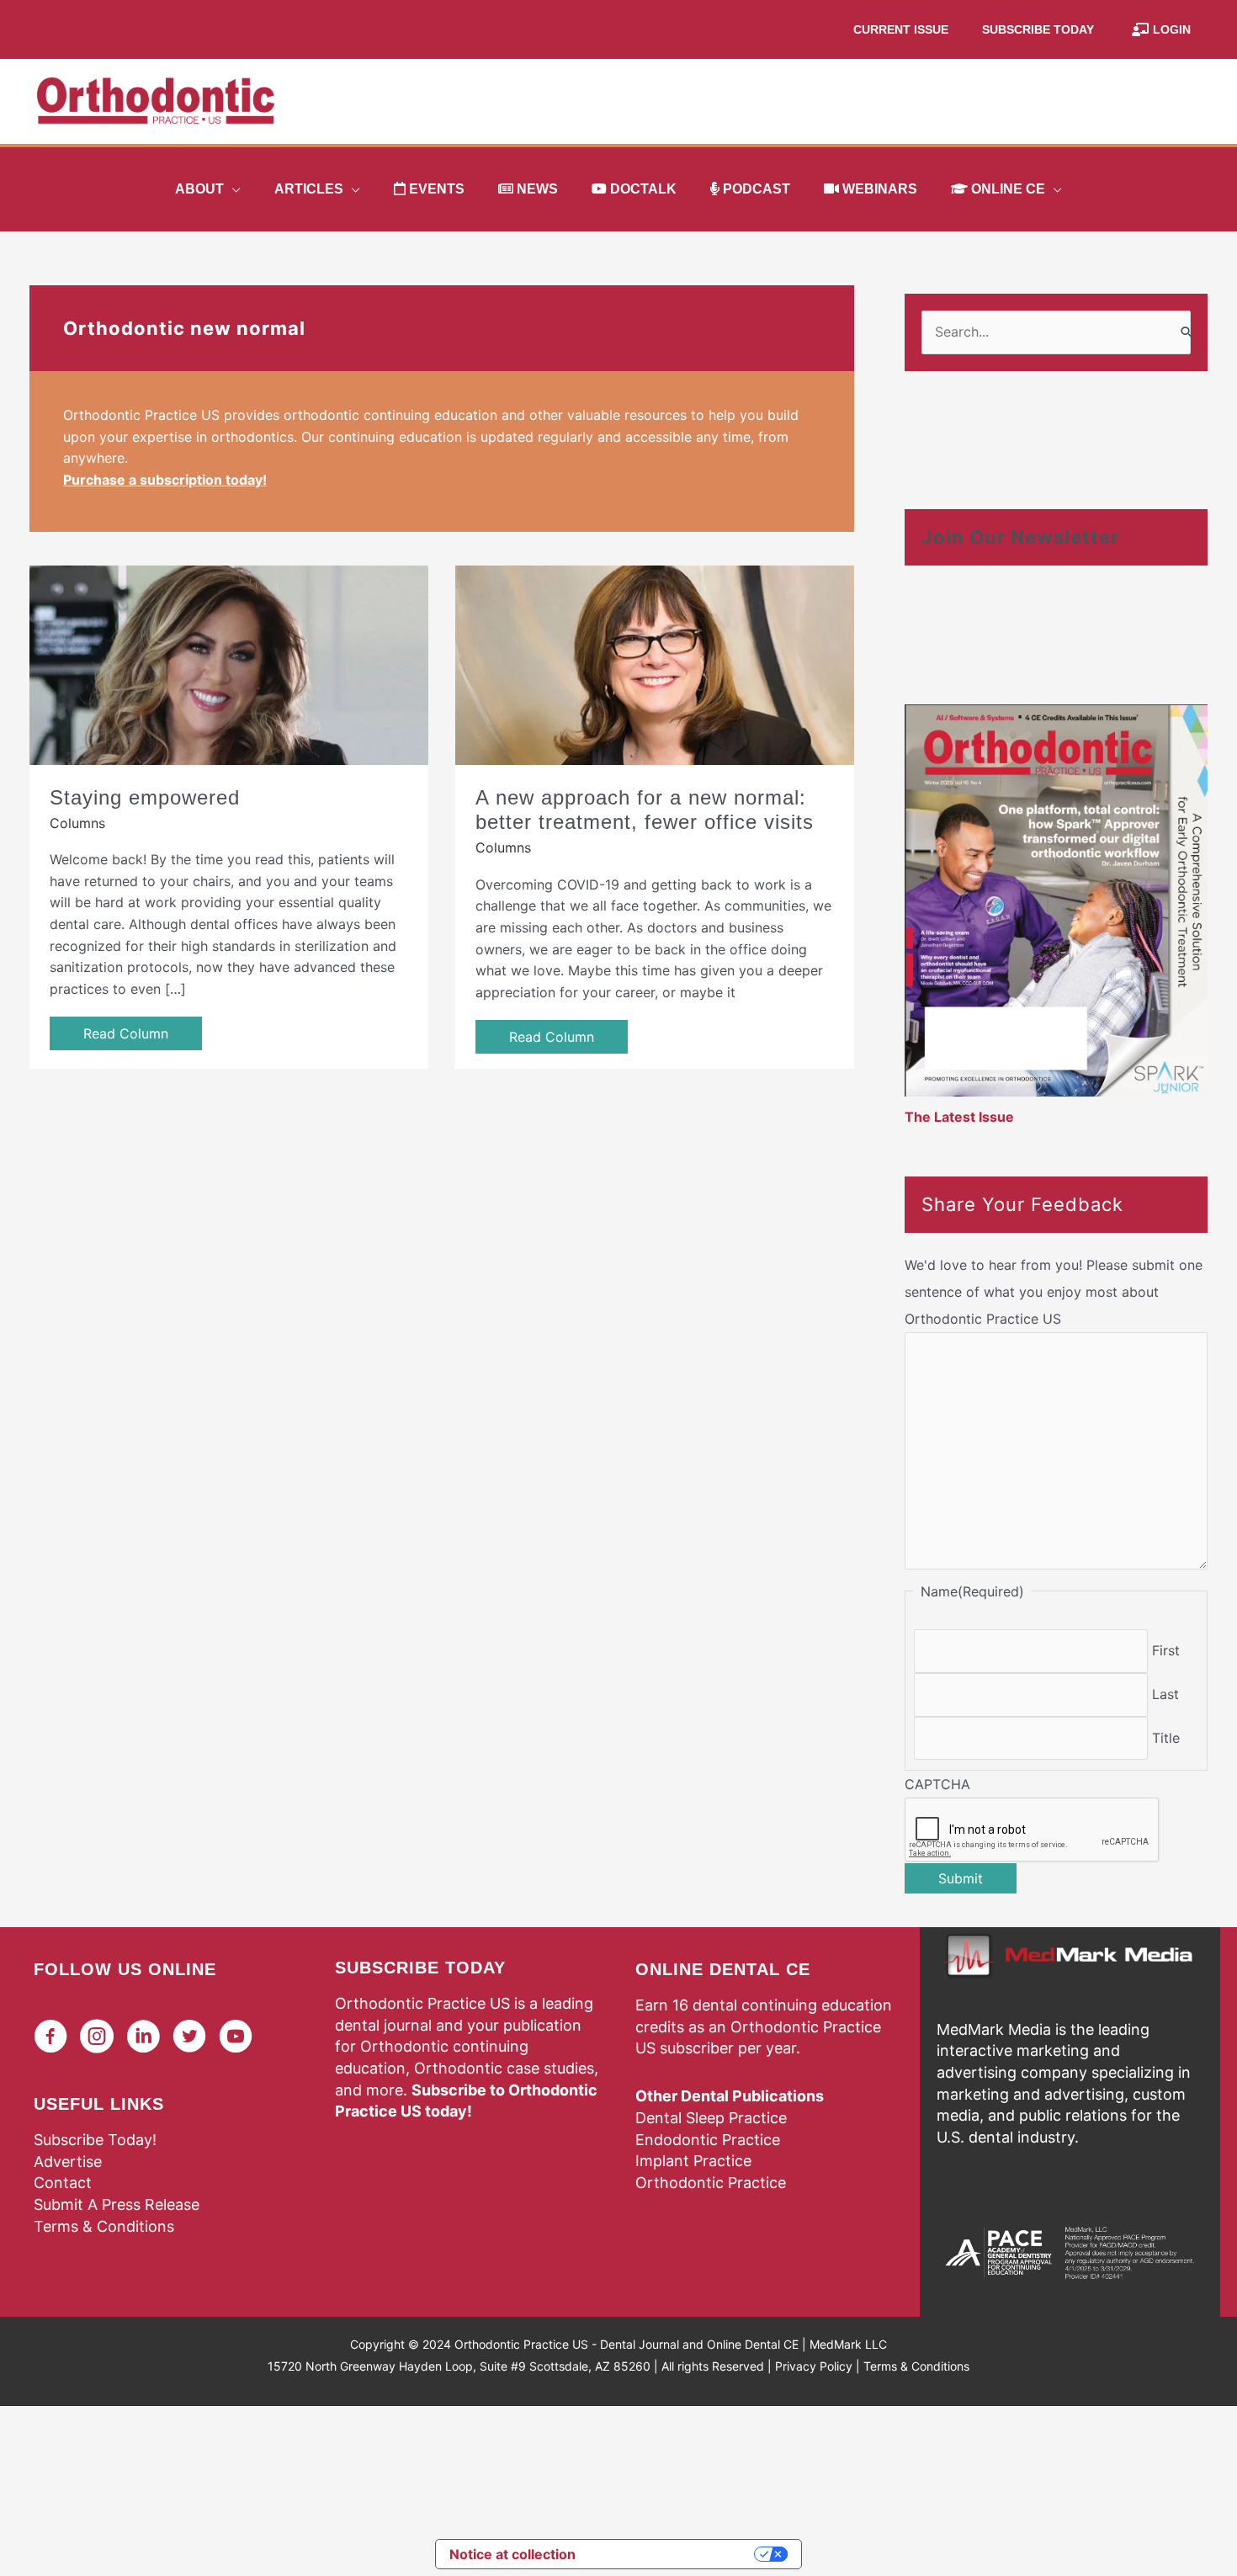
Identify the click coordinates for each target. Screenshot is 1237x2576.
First (1166, 1650)
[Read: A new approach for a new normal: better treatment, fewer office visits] (655, 663)
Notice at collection (512, 2554)
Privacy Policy (814, 2366)
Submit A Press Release (117, 2204)
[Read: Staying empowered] (229, 663)
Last (1165, 1694)
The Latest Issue (959, 1117)
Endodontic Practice (708, 2140)
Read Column (126, 1033)
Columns (77, 823)
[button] (232, 189)
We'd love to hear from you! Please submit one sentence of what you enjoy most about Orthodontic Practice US (1054, 1292)
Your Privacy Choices (673, 2554)
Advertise (68, 2162)
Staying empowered (145, 797)
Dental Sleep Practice (711, 2118)
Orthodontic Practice (711, 2183)
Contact (63, 2183)
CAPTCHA (937, 1784)
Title (1166, 1738)
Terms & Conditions (104, 2226)
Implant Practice (693, 2161)
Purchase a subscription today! (165, 480)
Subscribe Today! (95, 2140)
